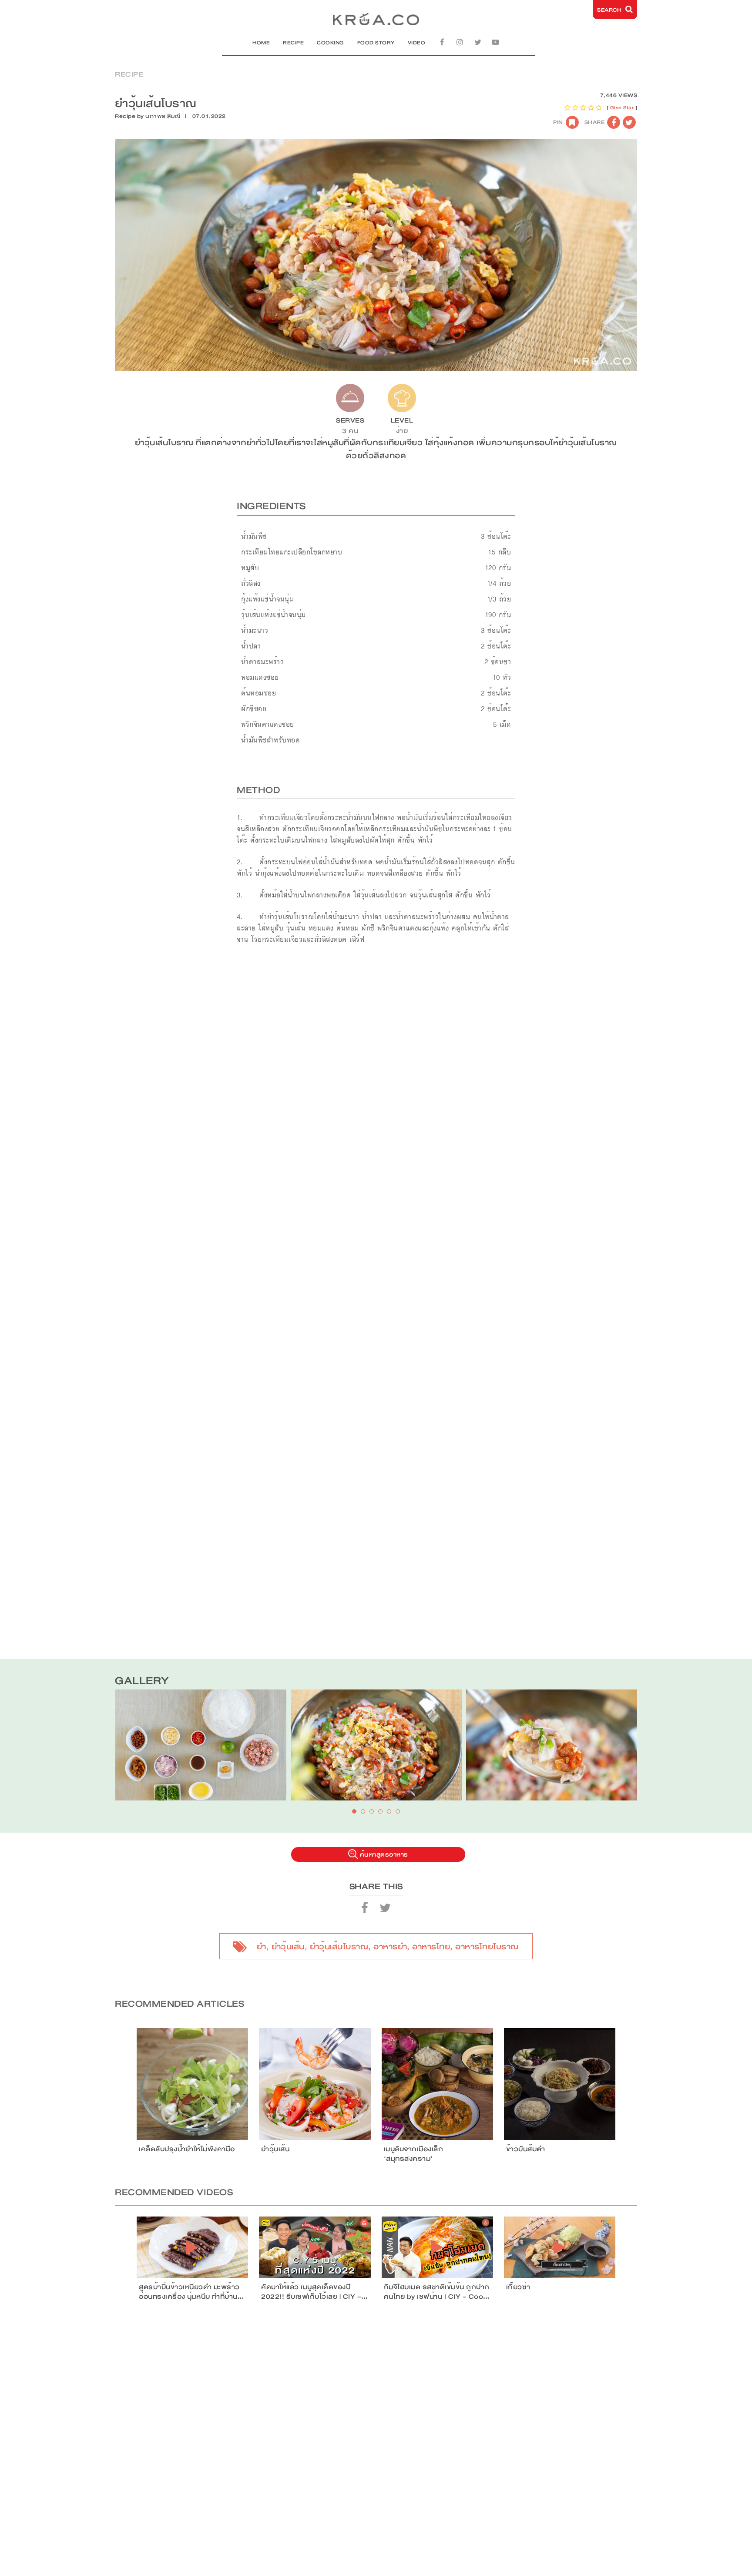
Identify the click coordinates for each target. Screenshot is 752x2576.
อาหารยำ (390, 1947)
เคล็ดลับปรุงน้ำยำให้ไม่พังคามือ (187, 2149)
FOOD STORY (376, 43)
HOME (261, 43)
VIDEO (417, 43)
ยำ (262, 1947)
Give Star (622, 108)
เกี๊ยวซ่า (518, 2287)
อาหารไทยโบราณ (487, 1947)
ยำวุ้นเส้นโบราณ (339, 1947)
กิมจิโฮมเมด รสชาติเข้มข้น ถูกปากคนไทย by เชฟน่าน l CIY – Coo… (437, 2292)
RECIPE (293, 43)
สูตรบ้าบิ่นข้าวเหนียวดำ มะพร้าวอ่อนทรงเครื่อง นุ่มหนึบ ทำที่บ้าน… (191, 2292)
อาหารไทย (431, 1947)
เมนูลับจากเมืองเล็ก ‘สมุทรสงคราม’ (414, 2154)
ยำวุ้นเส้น (288, 1947)
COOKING (331, 43)
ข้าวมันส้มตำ (526, 2149)
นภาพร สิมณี (163, 116)
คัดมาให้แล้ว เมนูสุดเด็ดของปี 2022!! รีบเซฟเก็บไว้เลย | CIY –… (314, 2292)
